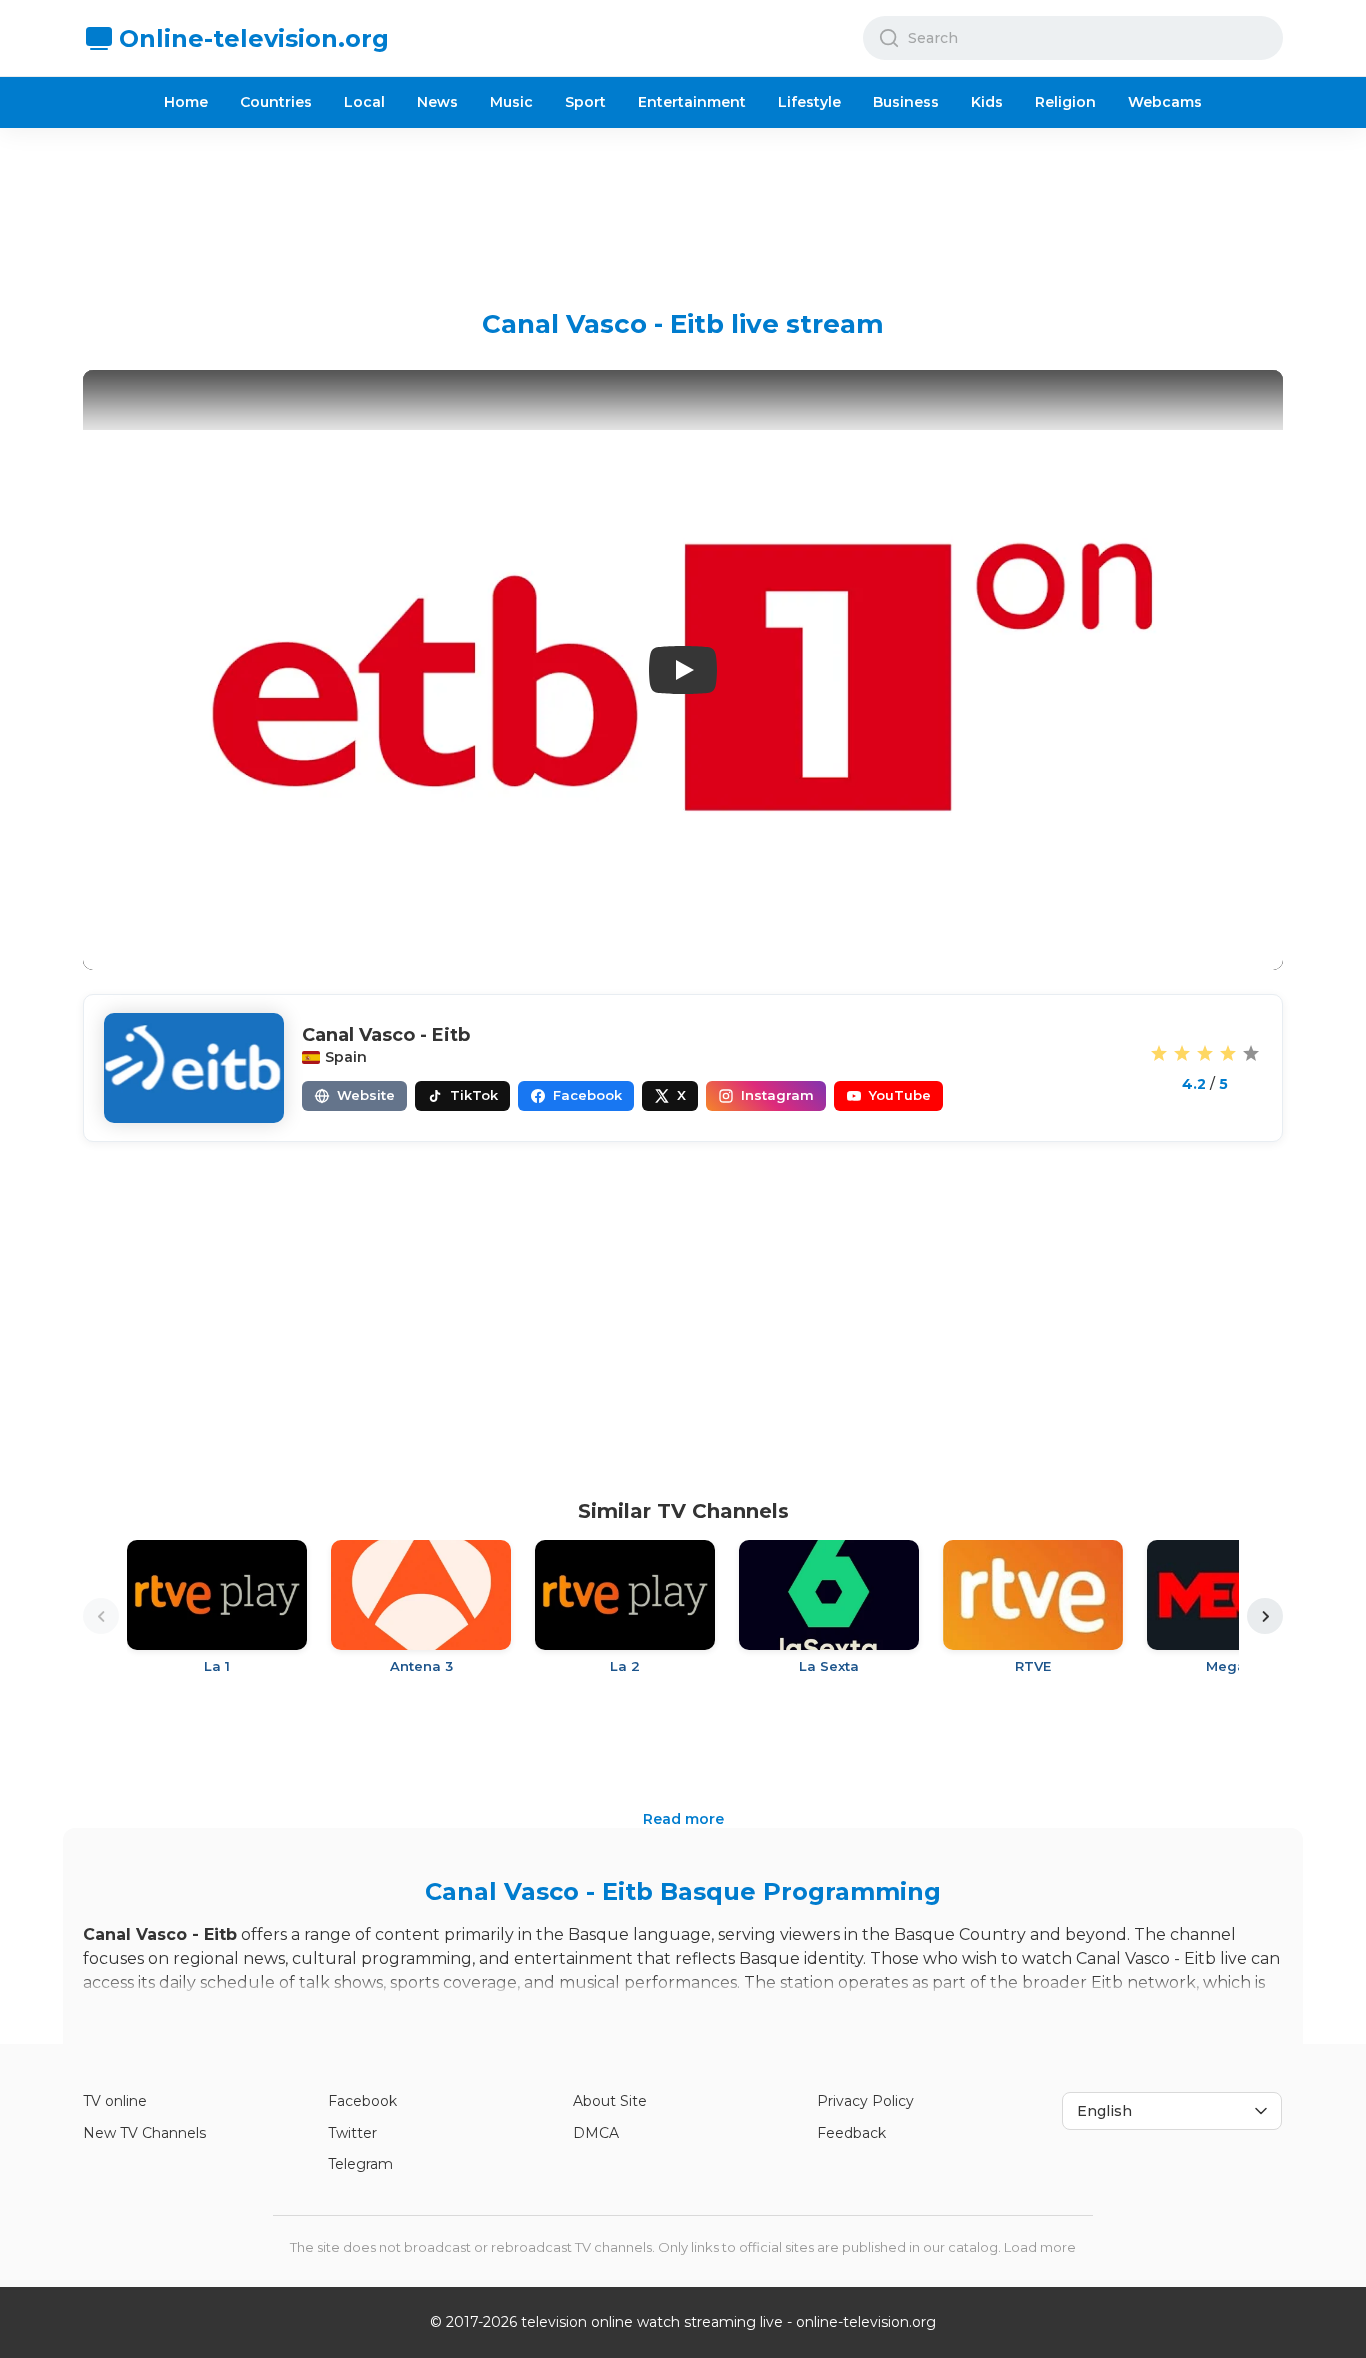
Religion (1065, 102)
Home (186, 102)
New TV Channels (144, 2133)
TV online (115, 2101)
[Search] (889, 38)
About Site (610, 2101)
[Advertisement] (683, 203)
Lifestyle (809, 102)
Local (364, 102)
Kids (987, 102)
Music (511, 102)
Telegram (360, 2164)
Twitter (352, 2133)
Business (906, 102)
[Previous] (101, 1616)
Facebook (362, 2101)
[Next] (1265, 1616)
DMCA (596, 2133)
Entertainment (692, 102)
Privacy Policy (865, 2101)
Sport (585, 102)
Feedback (851, 2133)
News (437, 102)
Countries (276, 102)
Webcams (1165, 102)
